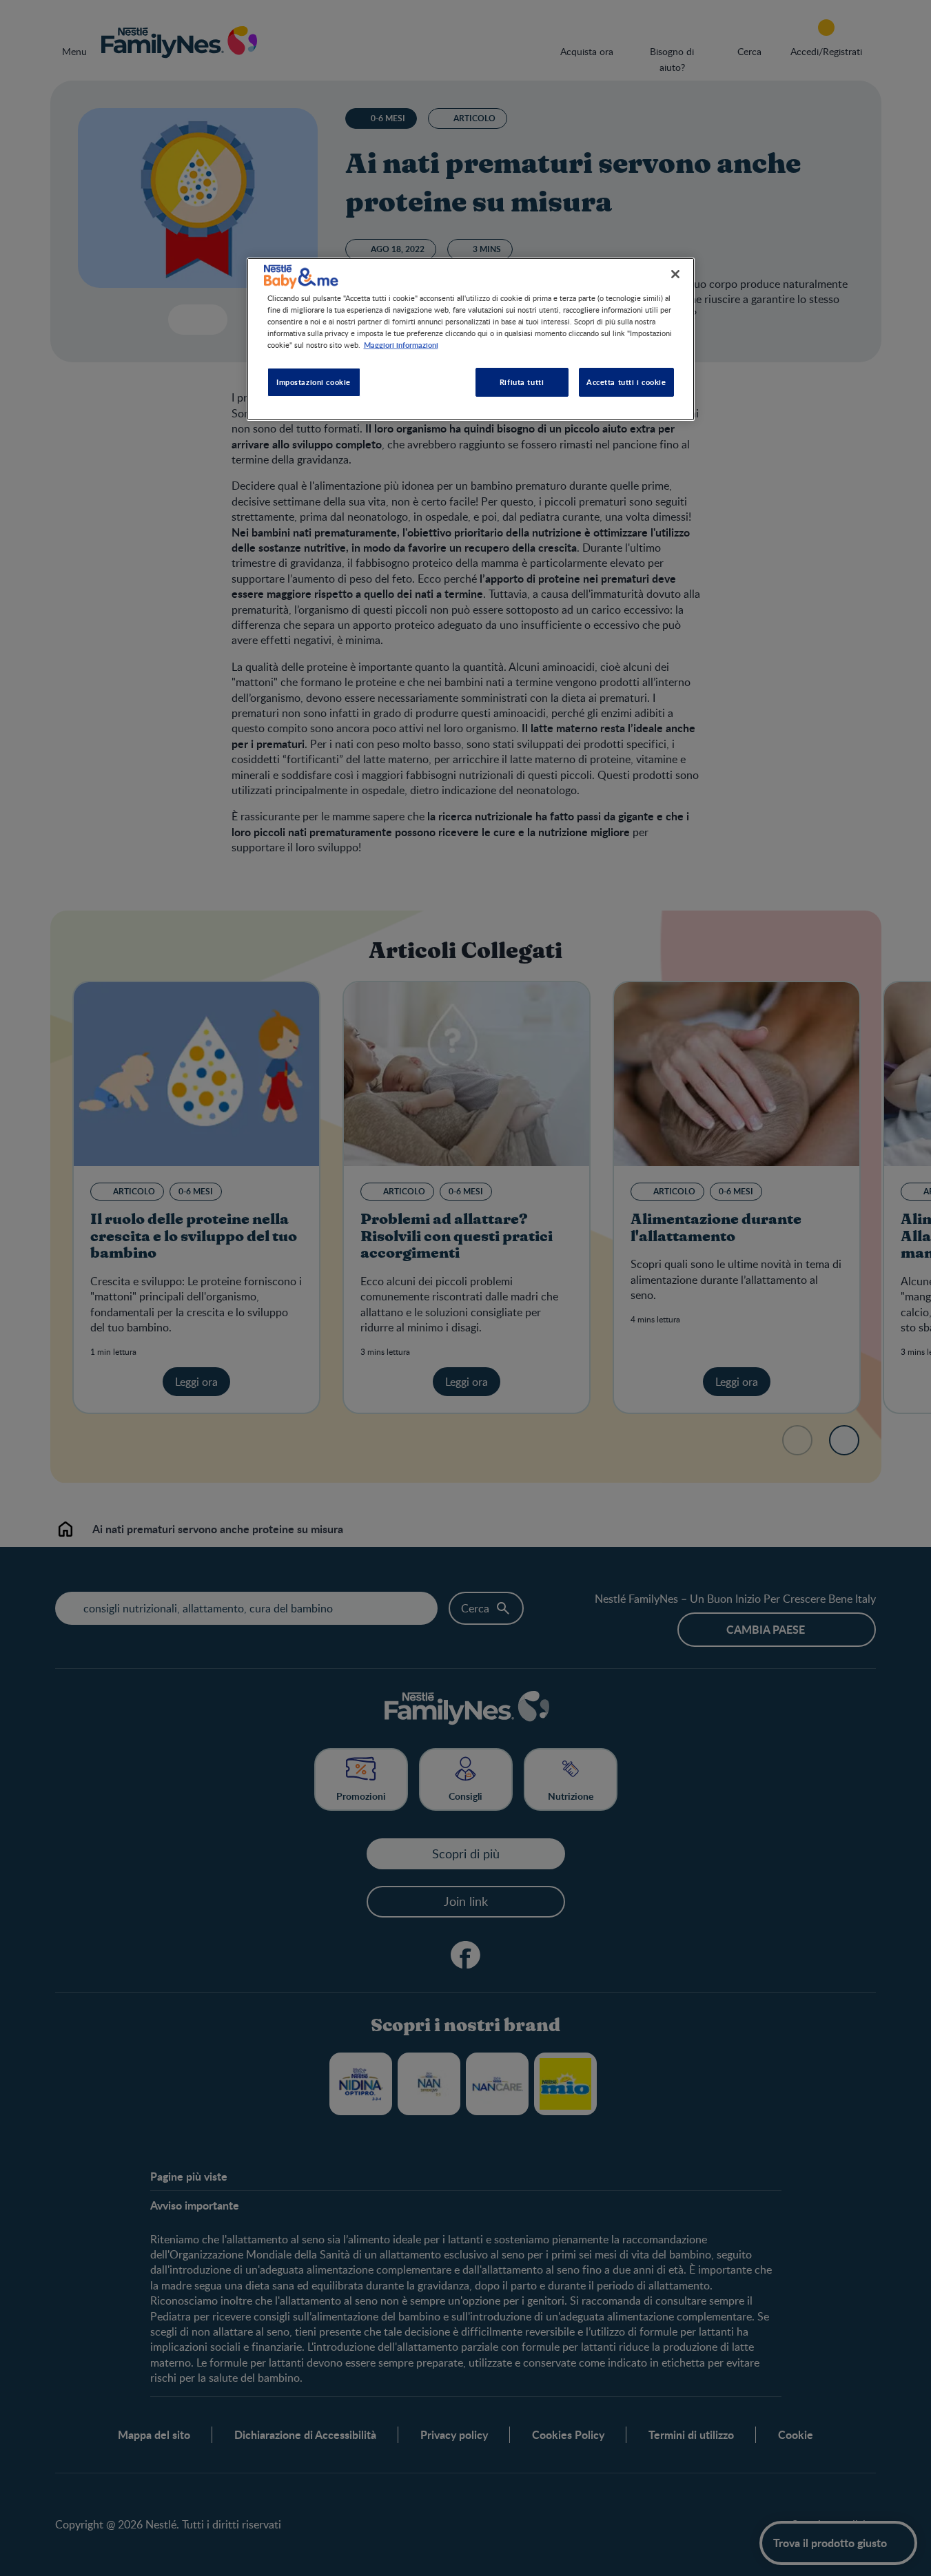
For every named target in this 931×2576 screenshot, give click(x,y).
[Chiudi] (675, 274)
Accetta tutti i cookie (626, 382)
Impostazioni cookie (314, 382)
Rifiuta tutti (522, 382)
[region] (471, 339)
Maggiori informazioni (401, 344)
